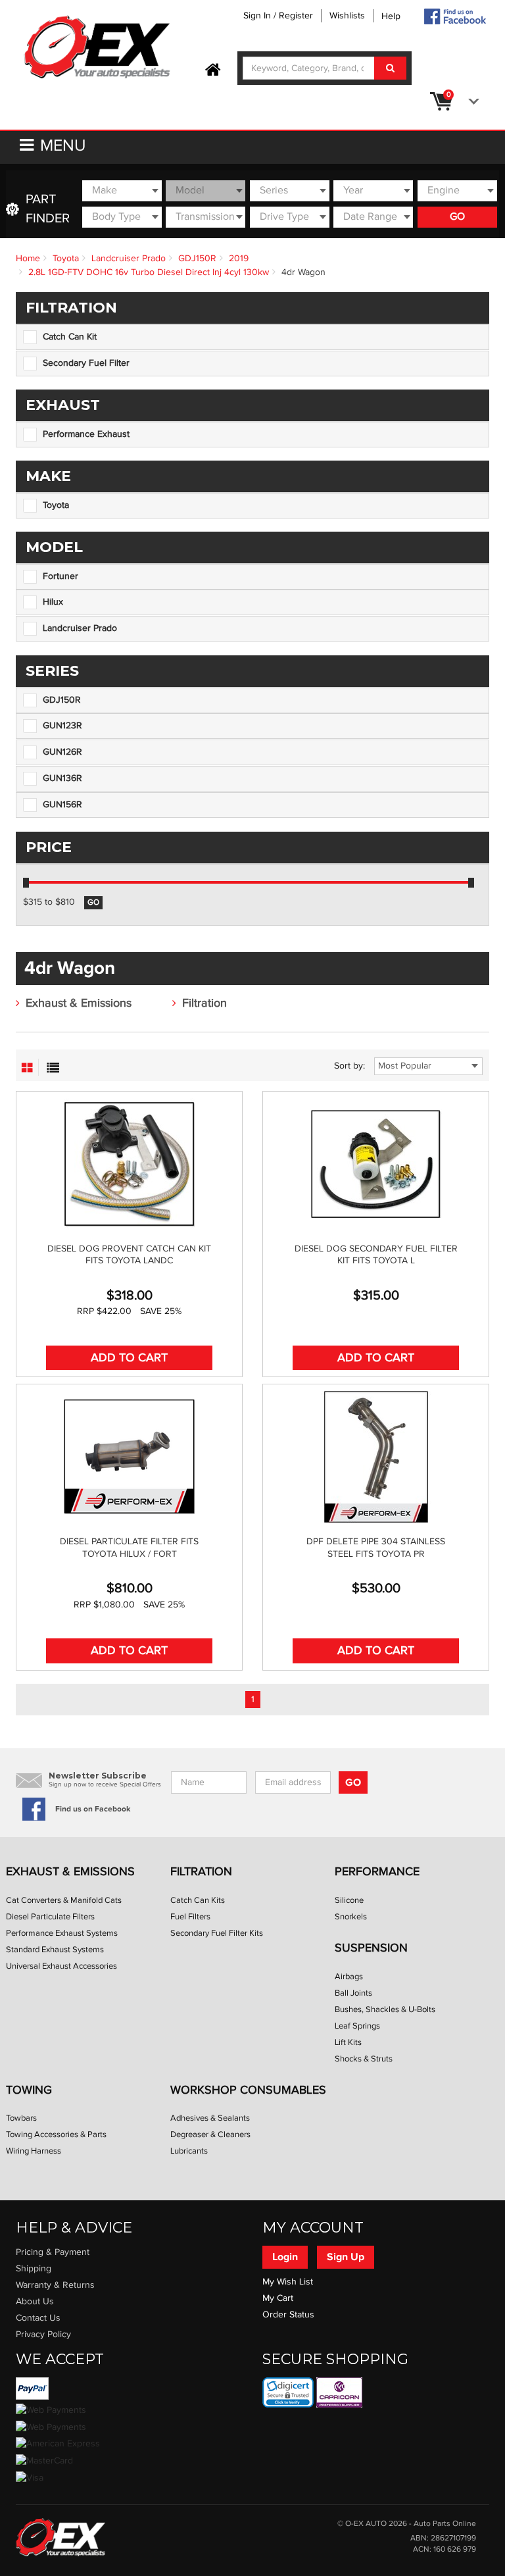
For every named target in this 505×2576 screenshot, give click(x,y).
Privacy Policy (43, 2335)
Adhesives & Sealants (210, 2118)
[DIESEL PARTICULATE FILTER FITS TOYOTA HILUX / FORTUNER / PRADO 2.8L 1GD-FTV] (129, 1457)
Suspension (371, 1948)
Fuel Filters (190, 1917)
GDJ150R (197, 259)
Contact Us (38, 2318)
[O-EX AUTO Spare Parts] (97, 48)
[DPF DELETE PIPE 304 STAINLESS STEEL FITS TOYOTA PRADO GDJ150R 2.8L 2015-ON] (376, 1457)
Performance (377, 1872)
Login (285, 2257)
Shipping (34, 2269)
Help (391, 16)
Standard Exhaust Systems (55, 1950)
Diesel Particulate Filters (50, 1917)
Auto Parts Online (445, 2524)
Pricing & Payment (53, 2252)
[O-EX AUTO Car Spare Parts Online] (213, 70)
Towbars (21, 2118)
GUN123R (62, 726)
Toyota (66, 259)
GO (457, 217)
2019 (239, 259)
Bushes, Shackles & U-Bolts (385, 2009)
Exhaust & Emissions (79, 1003)
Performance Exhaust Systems (62, 1933)
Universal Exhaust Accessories (61, 1966)
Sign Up (346, 2257)
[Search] (390, 68)
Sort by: (349, 1066)
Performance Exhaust (86, 434)
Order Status (288, 2315)
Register (296, 16)
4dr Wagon (303, 272)
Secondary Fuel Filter (86, 363)
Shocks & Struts (364, 2059)
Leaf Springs (357, 2026)
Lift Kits (348, 2042)
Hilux (53, 602)
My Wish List (288, 2282)
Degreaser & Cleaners (210, 2134)
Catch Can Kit (70, 337)
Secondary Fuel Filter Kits (217, 1933)
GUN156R (62, 805)
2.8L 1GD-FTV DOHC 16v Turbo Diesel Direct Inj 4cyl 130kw (149, 272)
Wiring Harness (34, 2151)
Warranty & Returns (55, 2285)
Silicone (349, 1900)
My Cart (278, 2298)
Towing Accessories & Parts (56, 2134)
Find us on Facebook (93, 1809)
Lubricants (189, 2151)
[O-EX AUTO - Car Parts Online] (60, 2537)
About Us (35, 2302)
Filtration (204, 1003)
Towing (29, 2090)
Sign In (257, 16)
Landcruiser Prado (129, 259)
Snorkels (351, 1917)
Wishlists (347, 16)
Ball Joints (353, 1993)
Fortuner (60, 576)
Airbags (349, 1977)
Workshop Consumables (248, 2090)
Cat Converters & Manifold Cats (64, 1900)
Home (28, 259)
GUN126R (62, 752)
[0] (471, 101)
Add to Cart (129, 1358)
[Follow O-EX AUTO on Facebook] (454, 16)
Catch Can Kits (198, 1900)
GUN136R (62, 778)
